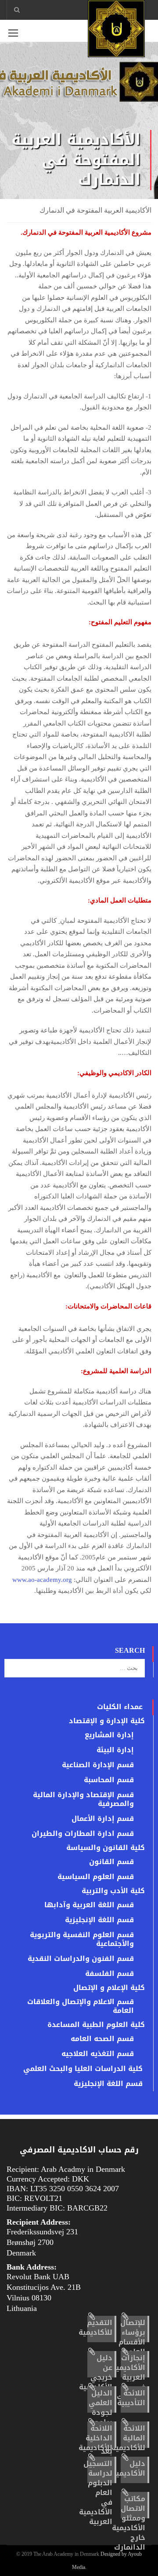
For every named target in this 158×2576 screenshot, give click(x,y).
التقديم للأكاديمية (95, 2327)
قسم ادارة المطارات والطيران (83, 1834)
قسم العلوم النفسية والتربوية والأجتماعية (82, 1939)
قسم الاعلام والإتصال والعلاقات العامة (81, 2006)
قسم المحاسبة (109, 1780)
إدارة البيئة (115, 1750)
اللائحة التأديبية (131, 2398)
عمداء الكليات (120, 1707)
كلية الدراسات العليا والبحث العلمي (83, 2069)
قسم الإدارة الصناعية (98, 1765)
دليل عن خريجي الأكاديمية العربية (96, 2377)
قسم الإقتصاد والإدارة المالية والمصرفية (83, 1799)
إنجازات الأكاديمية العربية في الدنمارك (129, 2377)
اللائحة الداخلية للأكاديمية (95, 2438)
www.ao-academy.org (42, 1580)
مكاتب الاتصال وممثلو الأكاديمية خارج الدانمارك (129, 2523)
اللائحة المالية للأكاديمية (128, 2438)
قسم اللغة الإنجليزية (99, 1920)
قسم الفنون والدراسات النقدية (81, 1959)
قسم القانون (111, 1862)
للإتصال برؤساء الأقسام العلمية (132, 2337)
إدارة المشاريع (109, 1735)
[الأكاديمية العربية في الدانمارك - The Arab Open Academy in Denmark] (116, 31)
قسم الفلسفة (110, 1974)
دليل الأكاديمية (129, 2468)
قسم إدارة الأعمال (103, 1819)
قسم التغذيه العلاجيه (98, 2054)
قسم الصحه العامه (102, 2039)
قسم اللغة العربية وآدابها (89, 1905)
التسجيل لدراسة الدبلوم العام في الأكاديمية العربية (96, 2493)
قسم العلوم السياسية (96, 1877)
